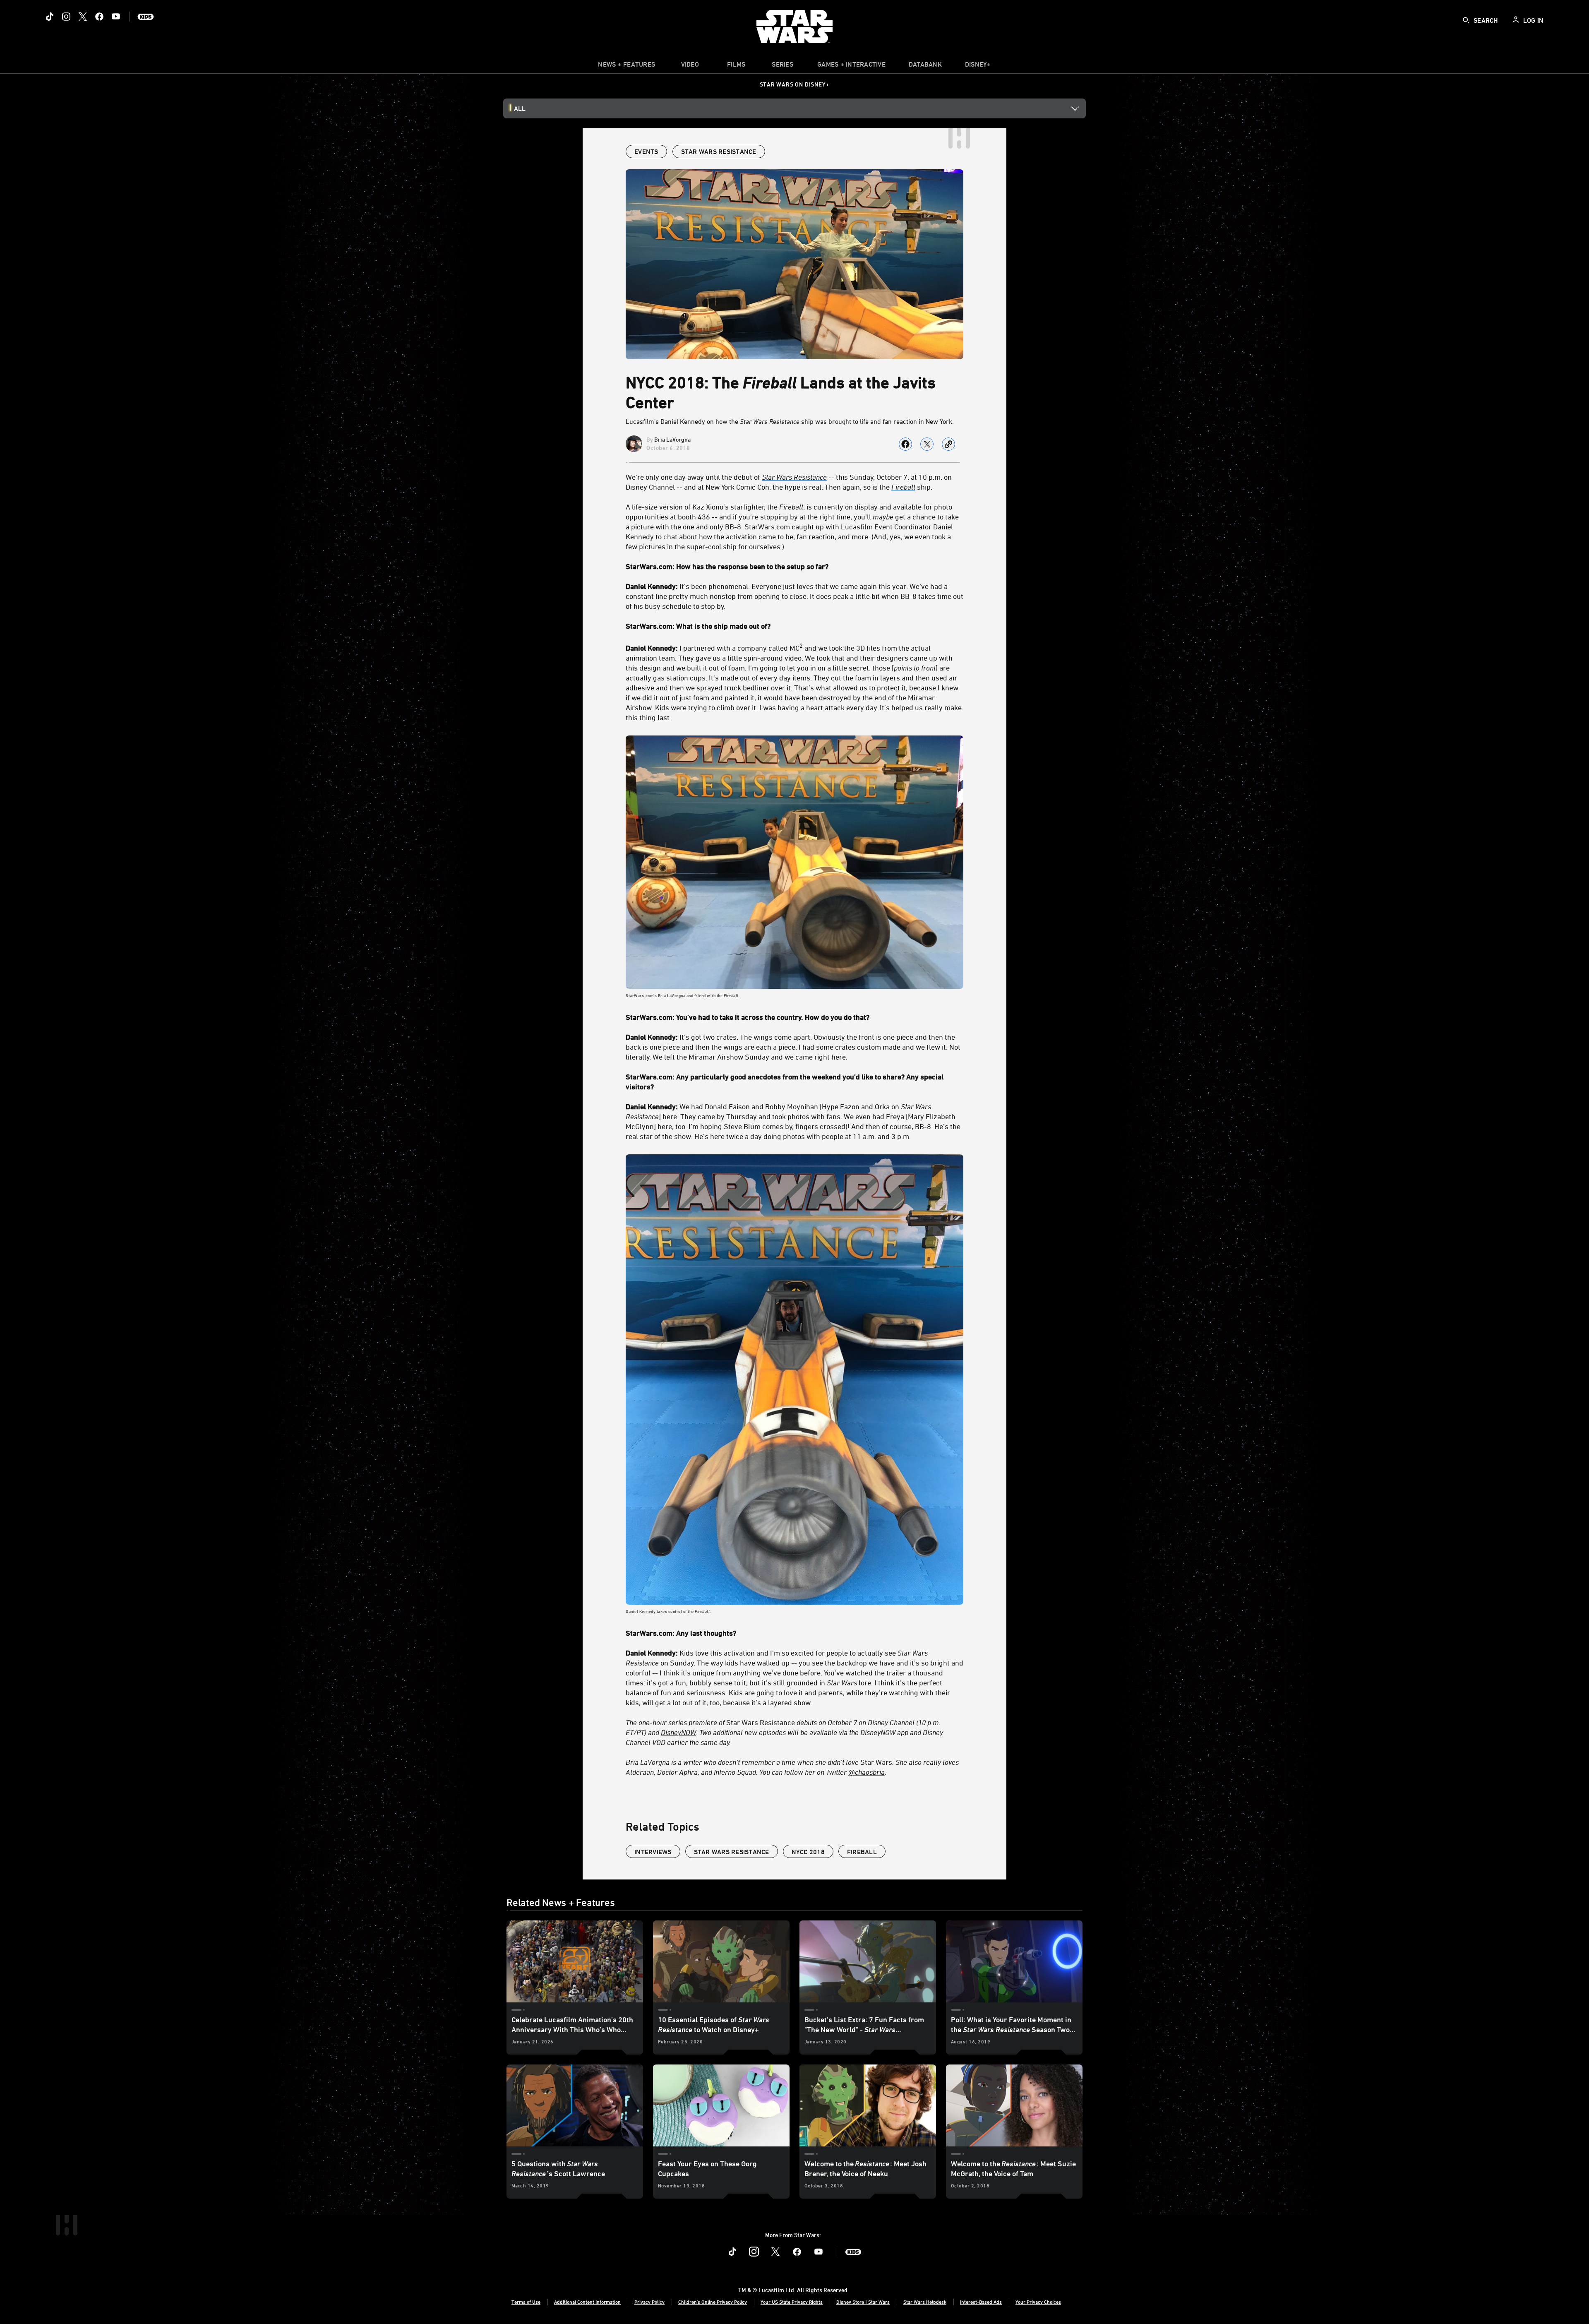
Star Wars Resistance (784, 1732)
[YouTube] (116, 17)
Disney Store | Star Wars (863, 2302)
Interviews (653, 1852)
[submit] (1466, 20)
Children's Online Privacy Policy (713, 2302)
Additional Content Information (587, 2302)
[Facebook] (99, 17)
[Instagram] (66, 17)
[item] (626, 66)
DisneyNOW (678, 1732)
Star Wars (792, 1767)
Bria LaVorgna (672, 439)
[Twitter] (83, 17)
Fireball (903, 487)
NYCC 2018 (808, 1852)
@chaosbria (867, 1772)
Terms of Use (526, 2302)
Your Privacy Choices (1038, 2302)
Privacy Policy (649, 2302)
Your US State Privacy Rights (792, 2302)
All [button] (520, 108)
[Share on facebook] (905, 444)
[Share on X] (927, 444)
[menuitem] (690, 66)
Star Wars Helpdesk (925, 2302)
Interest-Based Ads (981, 2302)
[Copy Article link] (948, 444)
